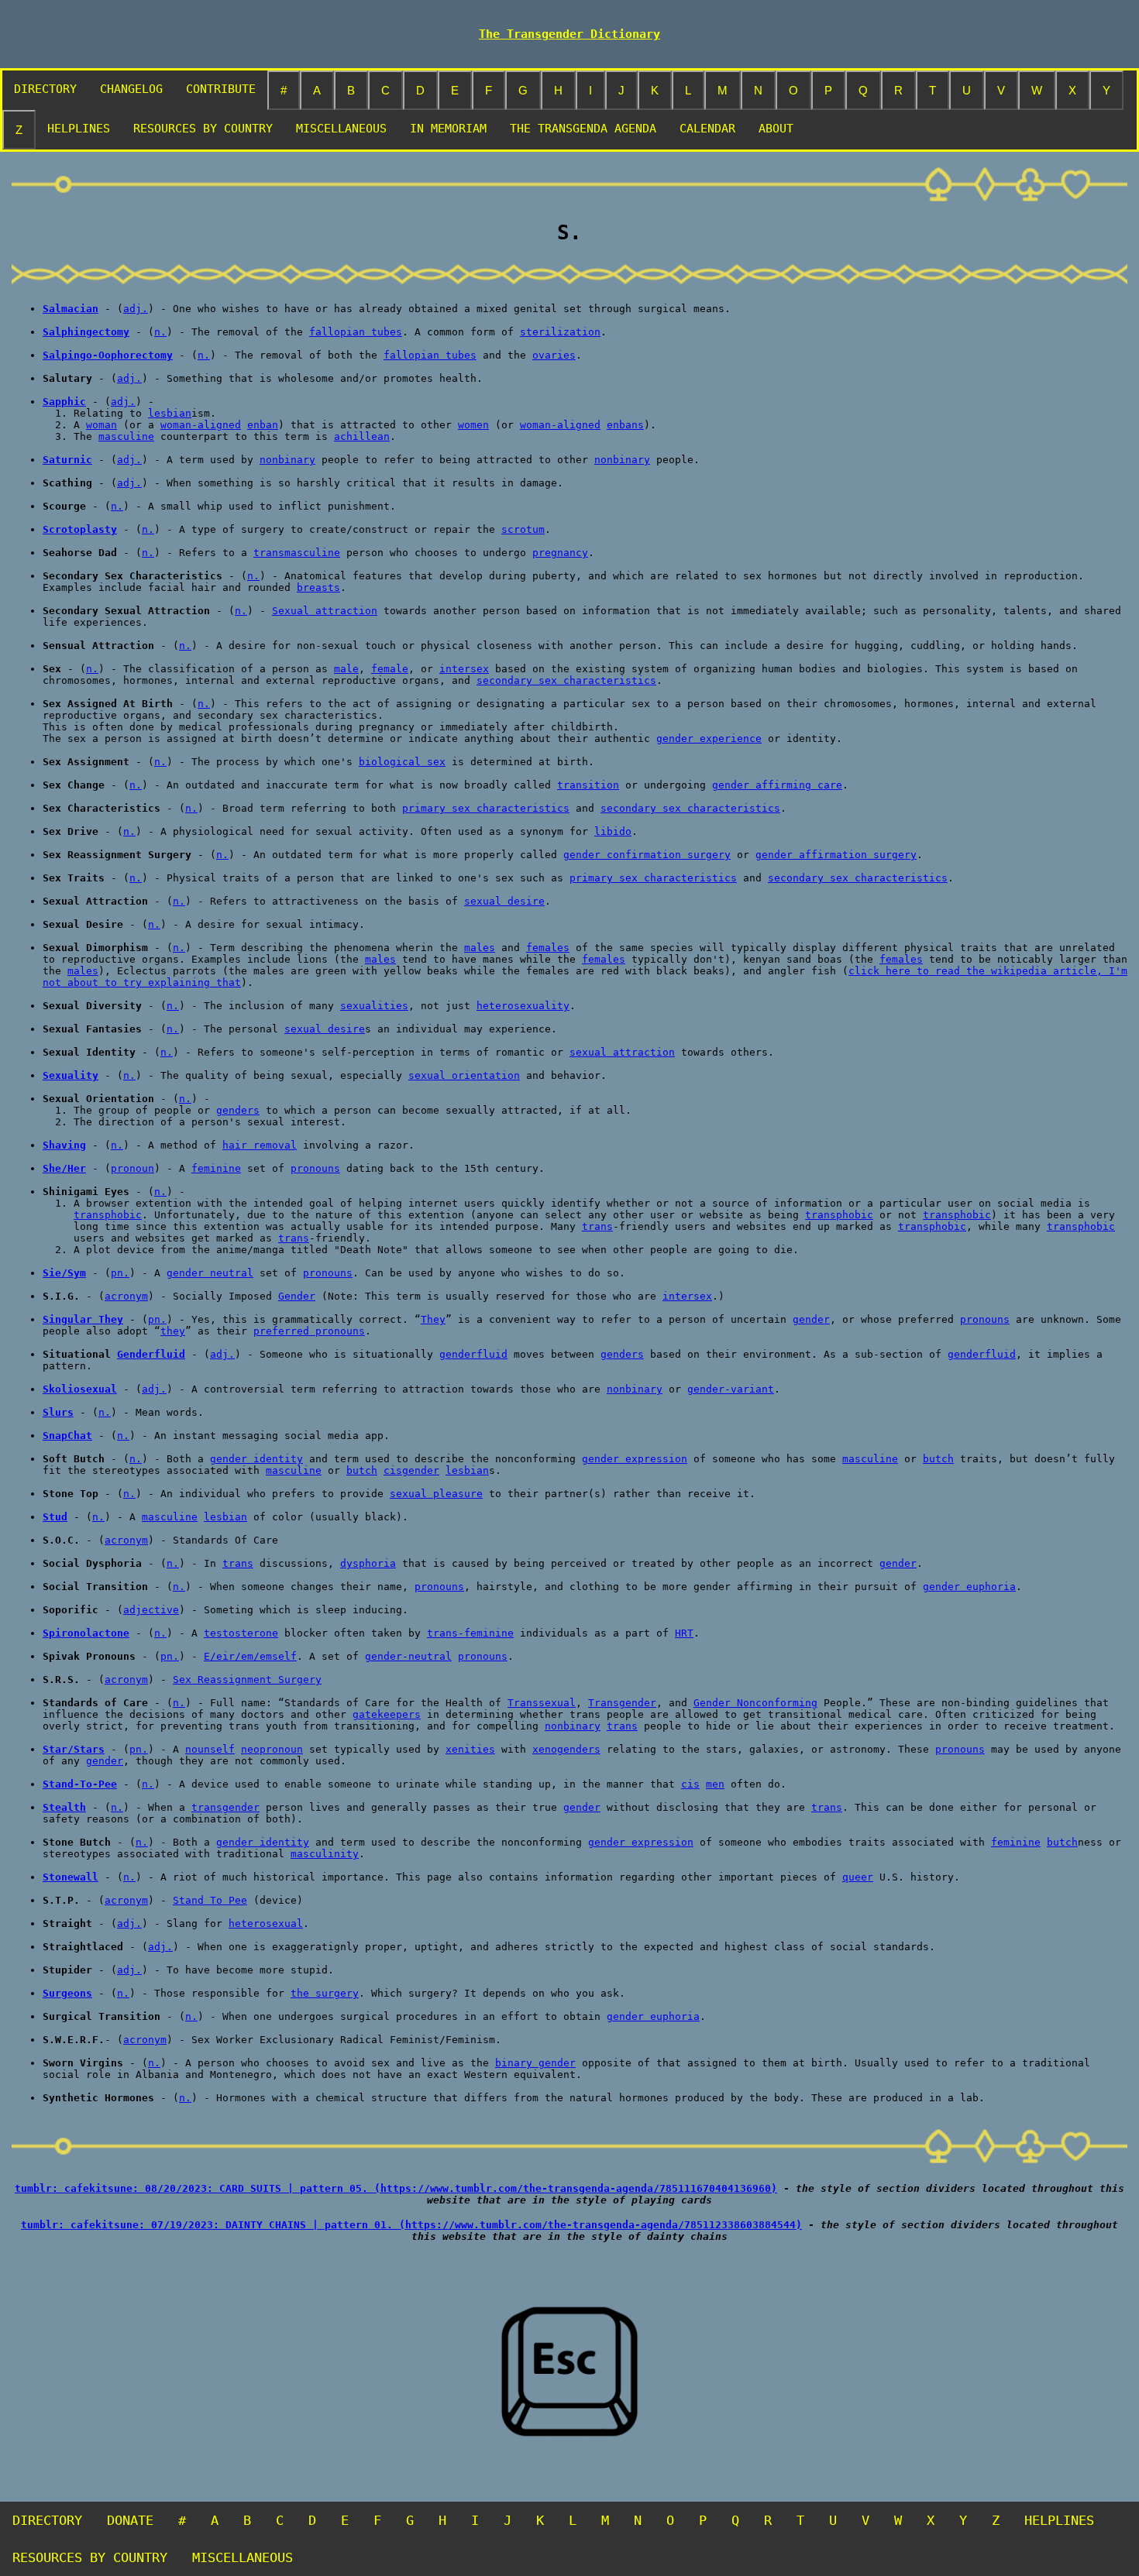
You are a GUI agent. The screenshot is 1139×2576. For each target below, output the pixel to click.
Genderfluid (151, 1354)
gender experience (709, 738)
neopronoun (272, 1749)
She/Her (64, 1168)
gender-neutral (408, 1656)
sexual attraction (622, 1052)
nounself (210, 1749)
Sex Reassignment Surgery (247, 1680)
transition (588, 785)
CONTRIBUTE (221, 89)
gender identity (256, 1459)
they (173, 1331)
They (433, 1319)
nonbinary (287, 460)
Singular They (83, 1319)
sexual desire (504, 901)
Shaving (64, 1145)
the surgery (325, 1993)
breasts (318, 587)
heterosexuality (523, 1006)
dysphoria (368, 1563)
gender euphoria (969, 1587)
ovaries (554, 355)
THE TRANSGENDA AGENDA (583, 129)
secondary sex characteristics (566, 680)
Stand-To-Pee (80, 1784)
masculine (126, 436)
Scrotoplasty (80, 529)
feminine (216, 1168)
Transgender (622, 1703)
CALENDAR (707, 129)
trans (597, 1226)
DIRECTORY (45, 89)
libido (613, 831)
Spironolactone (86, 1633)
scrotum (523, 529)
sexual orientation (464, 1075)
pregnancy (560, 553)
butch (938, 1459)
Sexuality (71, 1075)
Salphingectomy (86, 332)
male (346, 669)
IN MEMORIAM (448, 129)
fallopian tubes (356, 332)
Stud (55, 1517)
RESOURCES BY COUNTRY (203, 129)
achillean (362, 436)
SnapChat (67, 1436)
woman (102, 425)
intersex (464, 669)
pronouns (315, 1168)
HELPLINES (79, 129)
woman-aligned (201, 425)
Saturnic (67, 460)
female (390, 669)
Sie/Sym (64, 1273)
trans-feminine (470, 1633)
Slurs (58, 1412)
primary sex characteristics (486, 808)
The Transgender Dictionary (569, 34)
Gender (297, 1296)
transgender (225, 1807)
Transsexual (542, 1703)
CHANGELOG (131, 89)
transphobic (108, 1215)
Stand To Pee (210, 1900)
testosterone (241, 1633)
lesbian (170, 413)
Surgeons (67, 1993)
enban (263, 425)
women (473, 425)
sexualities (374, 1006)
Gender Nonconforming (755, 1703)
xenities (470, 1749)
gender (811, 1319)
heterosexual (266, 1923)
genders (238, 1110)
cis (690, 1784)
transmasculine (297, 553)
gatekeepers (387, 1714)
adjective (151, 1610)
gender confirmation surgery (647, 855)
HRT (684, 1633)
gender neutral (210, 1273)
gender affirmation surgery (836, 855)
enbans (625, 425)
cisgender (411, 1470)
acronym (126, 1296)
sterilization (560, 332)
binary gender (535, 2063)
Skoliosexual (80, 1389)
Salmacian (71, 309)
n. (160, 332)
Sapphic (64, 402)
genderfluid (473, 1354)
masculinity (325, 1854)
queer (858, 1877)
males (480, 948)
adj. (136, 309)
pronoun (132, 1168)
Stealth (64, 1807)
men (715, 1784)
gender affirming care (777, 785)
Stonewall (71, 1877)
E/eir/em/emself (250, 1656)
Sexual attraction (325, 611)
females (548, 948)
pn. (120, 1273)
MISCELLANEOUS (341, 129)
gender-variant (731, 1389)
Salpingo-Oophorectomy (108, 355)
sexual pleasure (436, 1494)
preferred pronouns (309, 1331)
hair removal (260, 1145)
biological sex (402, 762)
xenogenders (566, 1749)
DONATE (130, 2520)
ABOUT (776, 129)
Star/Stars (74, 1749)
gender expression (635, 1459)
